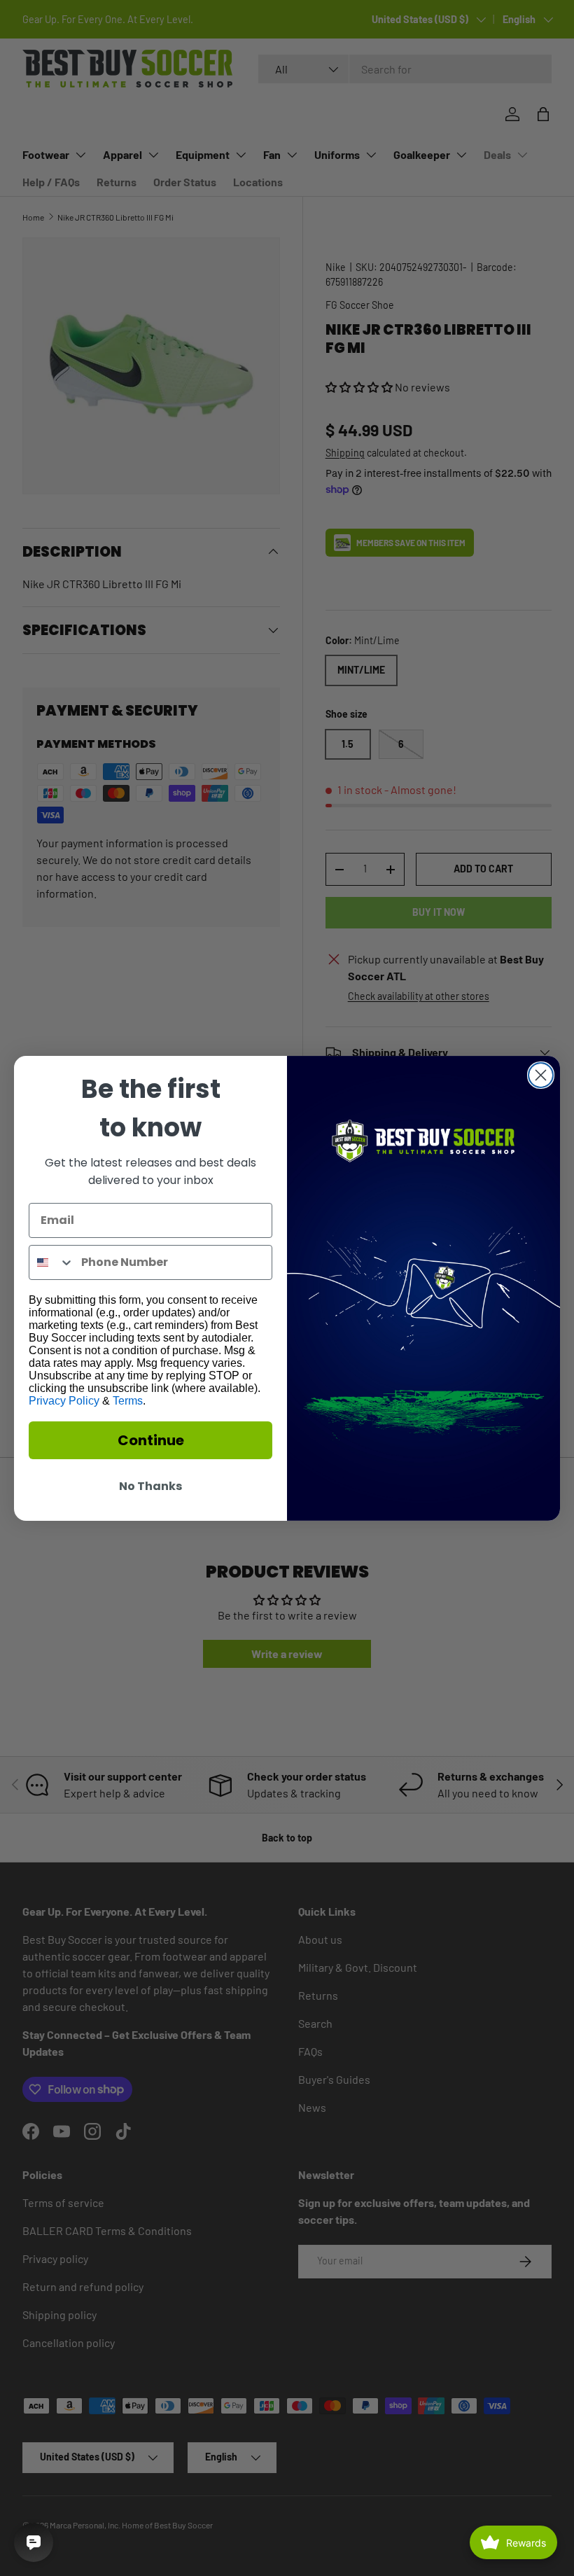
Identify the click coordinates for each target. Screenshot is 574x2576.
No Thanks (150, 1486)
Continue (151, 1440)
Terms (128, 1401)
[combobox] (52, 1262)
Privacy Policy (64, 1401)
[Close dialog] (541, 1075)
